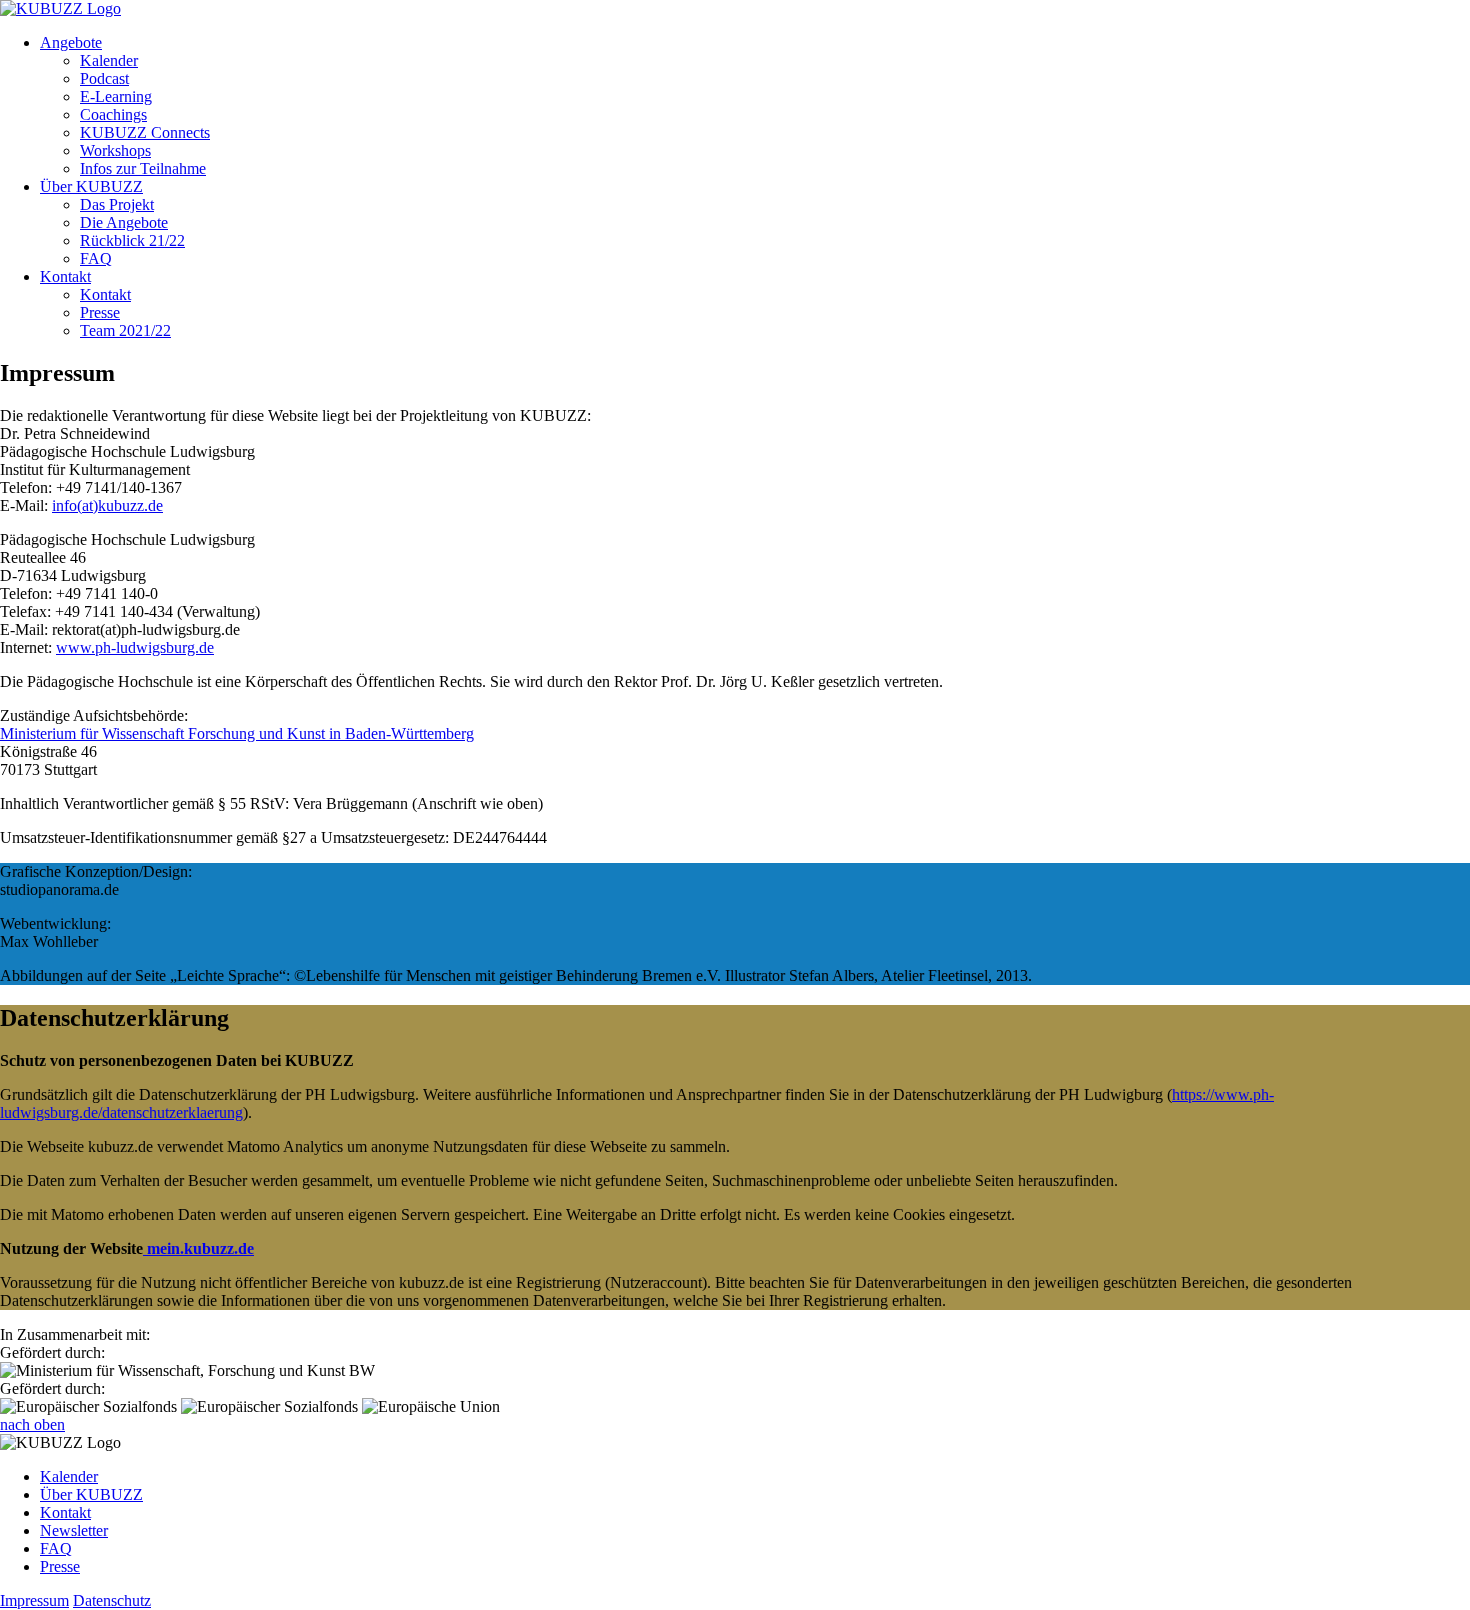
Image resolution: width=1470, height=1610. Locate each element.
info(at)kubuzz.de (107, 505)
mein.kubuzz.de (198, 1248)
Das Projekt (117, 204)
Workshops (115, 150)
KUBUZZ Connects (145, 132)
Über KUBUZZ (91, 186)
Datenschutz (112, 1600)
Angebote (71, 42)
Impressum (34, 1600)
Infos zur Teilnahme (143, 168)
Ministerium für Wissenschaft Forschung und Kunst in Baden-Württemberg (237, 733)
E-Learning (116, 96)
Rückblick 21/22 (132, 240)
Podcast (104, 78)
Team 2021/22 (125, 330)
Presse (100, 312)
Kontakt (65, 276)
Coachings (113, 114)
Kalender (109, 60)
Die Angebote (124, 222)
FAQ (96, 258)
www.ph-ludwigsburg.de (135, 647)
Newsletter (74, 1530)
